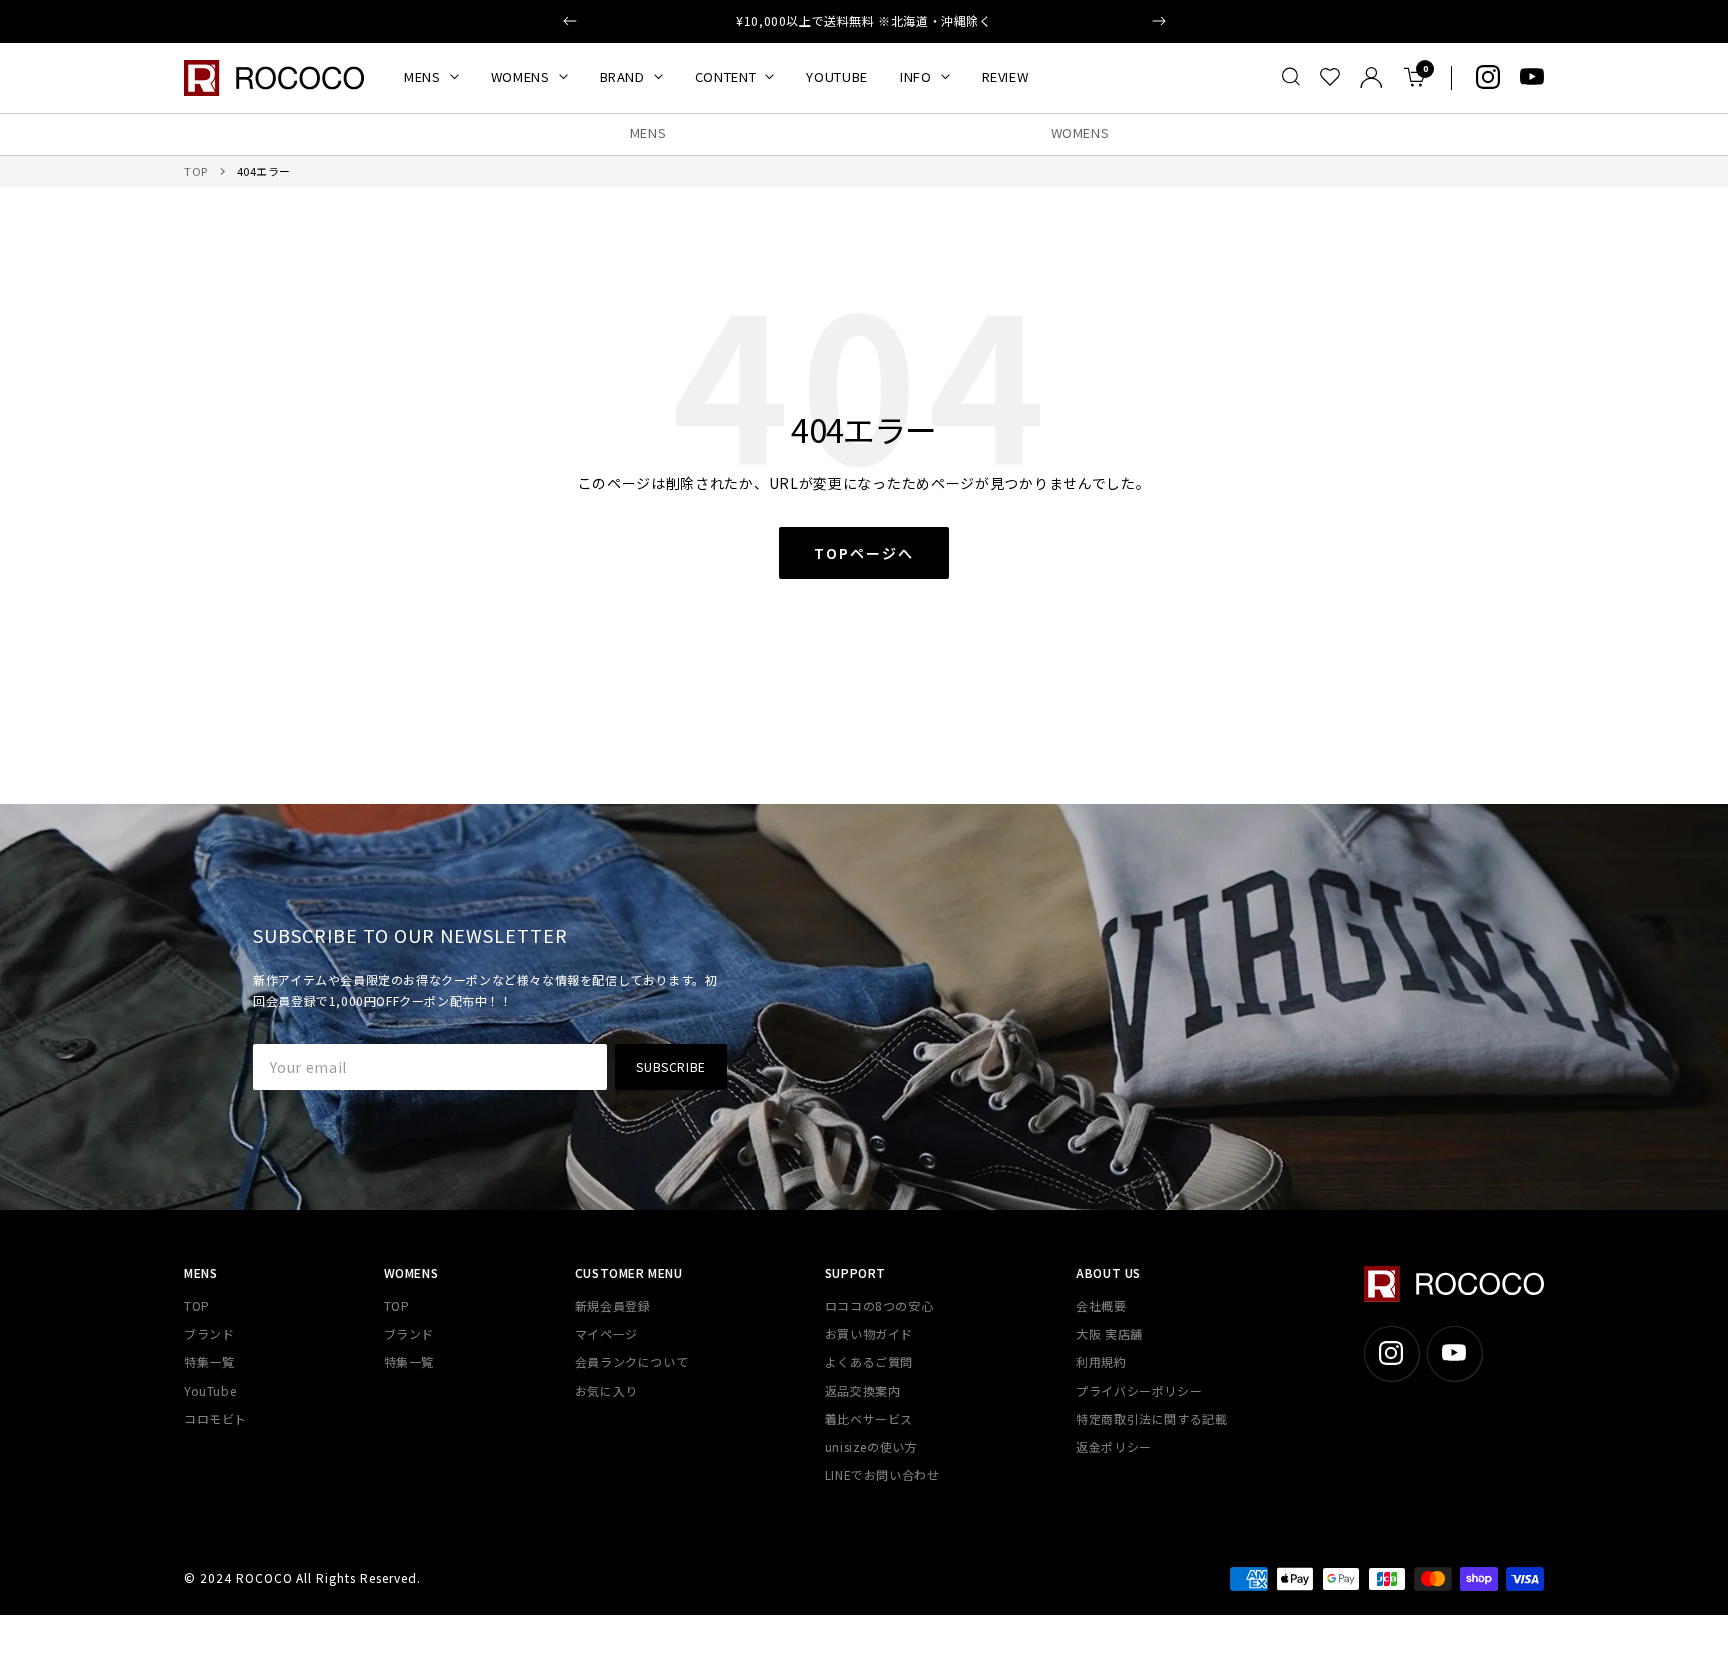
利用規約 (1101, 1361)
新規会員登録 (613, 1305)
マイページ (606, 1333)
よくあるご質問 (869, 1361)
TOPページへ (864, 553)
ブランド (209, 1333)
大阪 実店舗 (1109, 1333)
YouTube (210, 1390)
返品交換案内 (863, 1390)
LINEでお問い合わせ (882, 1474)
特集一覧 (209, 1361)
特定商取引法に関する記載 (1151, 1418)
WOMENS (520, 76)
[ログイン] (1371, 77)
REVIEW (1005, 76)
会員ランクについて (631, 1361)
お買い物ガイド (869, 1333)
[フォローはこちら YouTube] (1532, 77)
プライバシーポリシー (1139, 1390)
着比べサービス (869, 1418)
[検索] (1291, 77)
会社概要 (1101, 1305)
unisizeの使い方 (871, 1446)
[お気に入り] (1330, 77)
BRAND (622, 76)
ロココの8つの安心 (879, 1305)
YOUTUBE (837, 76)
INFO (916, 76)
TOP (196, 171)
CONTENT (726, 76)
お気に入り (606, 1390)
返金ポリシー (1114, 1446)
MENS (422, 76)
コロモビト (215, 1418)
